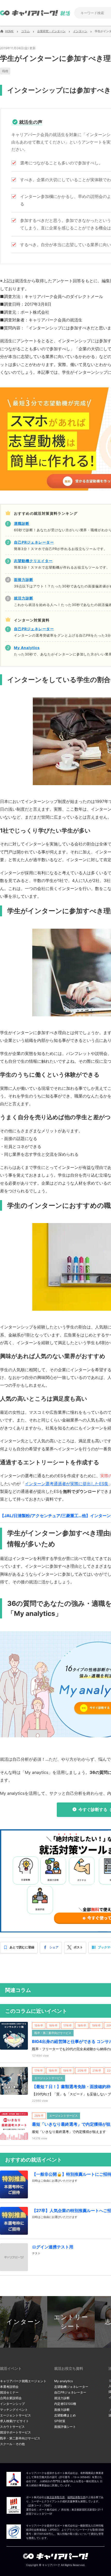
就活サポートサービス (15, 2432)
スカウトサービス (12, 2427)
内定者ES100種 (65, 2404)
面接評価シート (65, 2427)
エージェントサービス (15, 2415)
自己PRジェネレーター (70, 2392)
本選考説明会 (9, 2387)
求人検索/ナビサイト (14, 2421)
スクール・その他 (12, 2444)
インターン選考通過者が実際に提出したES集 (67, 1484)
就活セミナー (9, 2392)
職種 (5, 71)
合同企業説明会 (11, 2398)
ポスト (78, 1947)
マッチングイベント (14, 2410)
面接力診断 (62, 2410)
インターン (24, 2322)
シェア (54, 1947)
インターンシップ (12, 2404)
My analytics (64, 2381)
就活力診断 (62, 2398)
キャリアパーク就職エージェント (23, 2381)
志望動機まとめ (65, 2415)
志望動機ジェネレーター (71, 2387)
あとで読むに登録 (22, 1947)
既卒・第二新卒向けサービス (20, 2438)
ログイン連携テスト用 (53, 2247)
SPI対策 (60, 2421)
